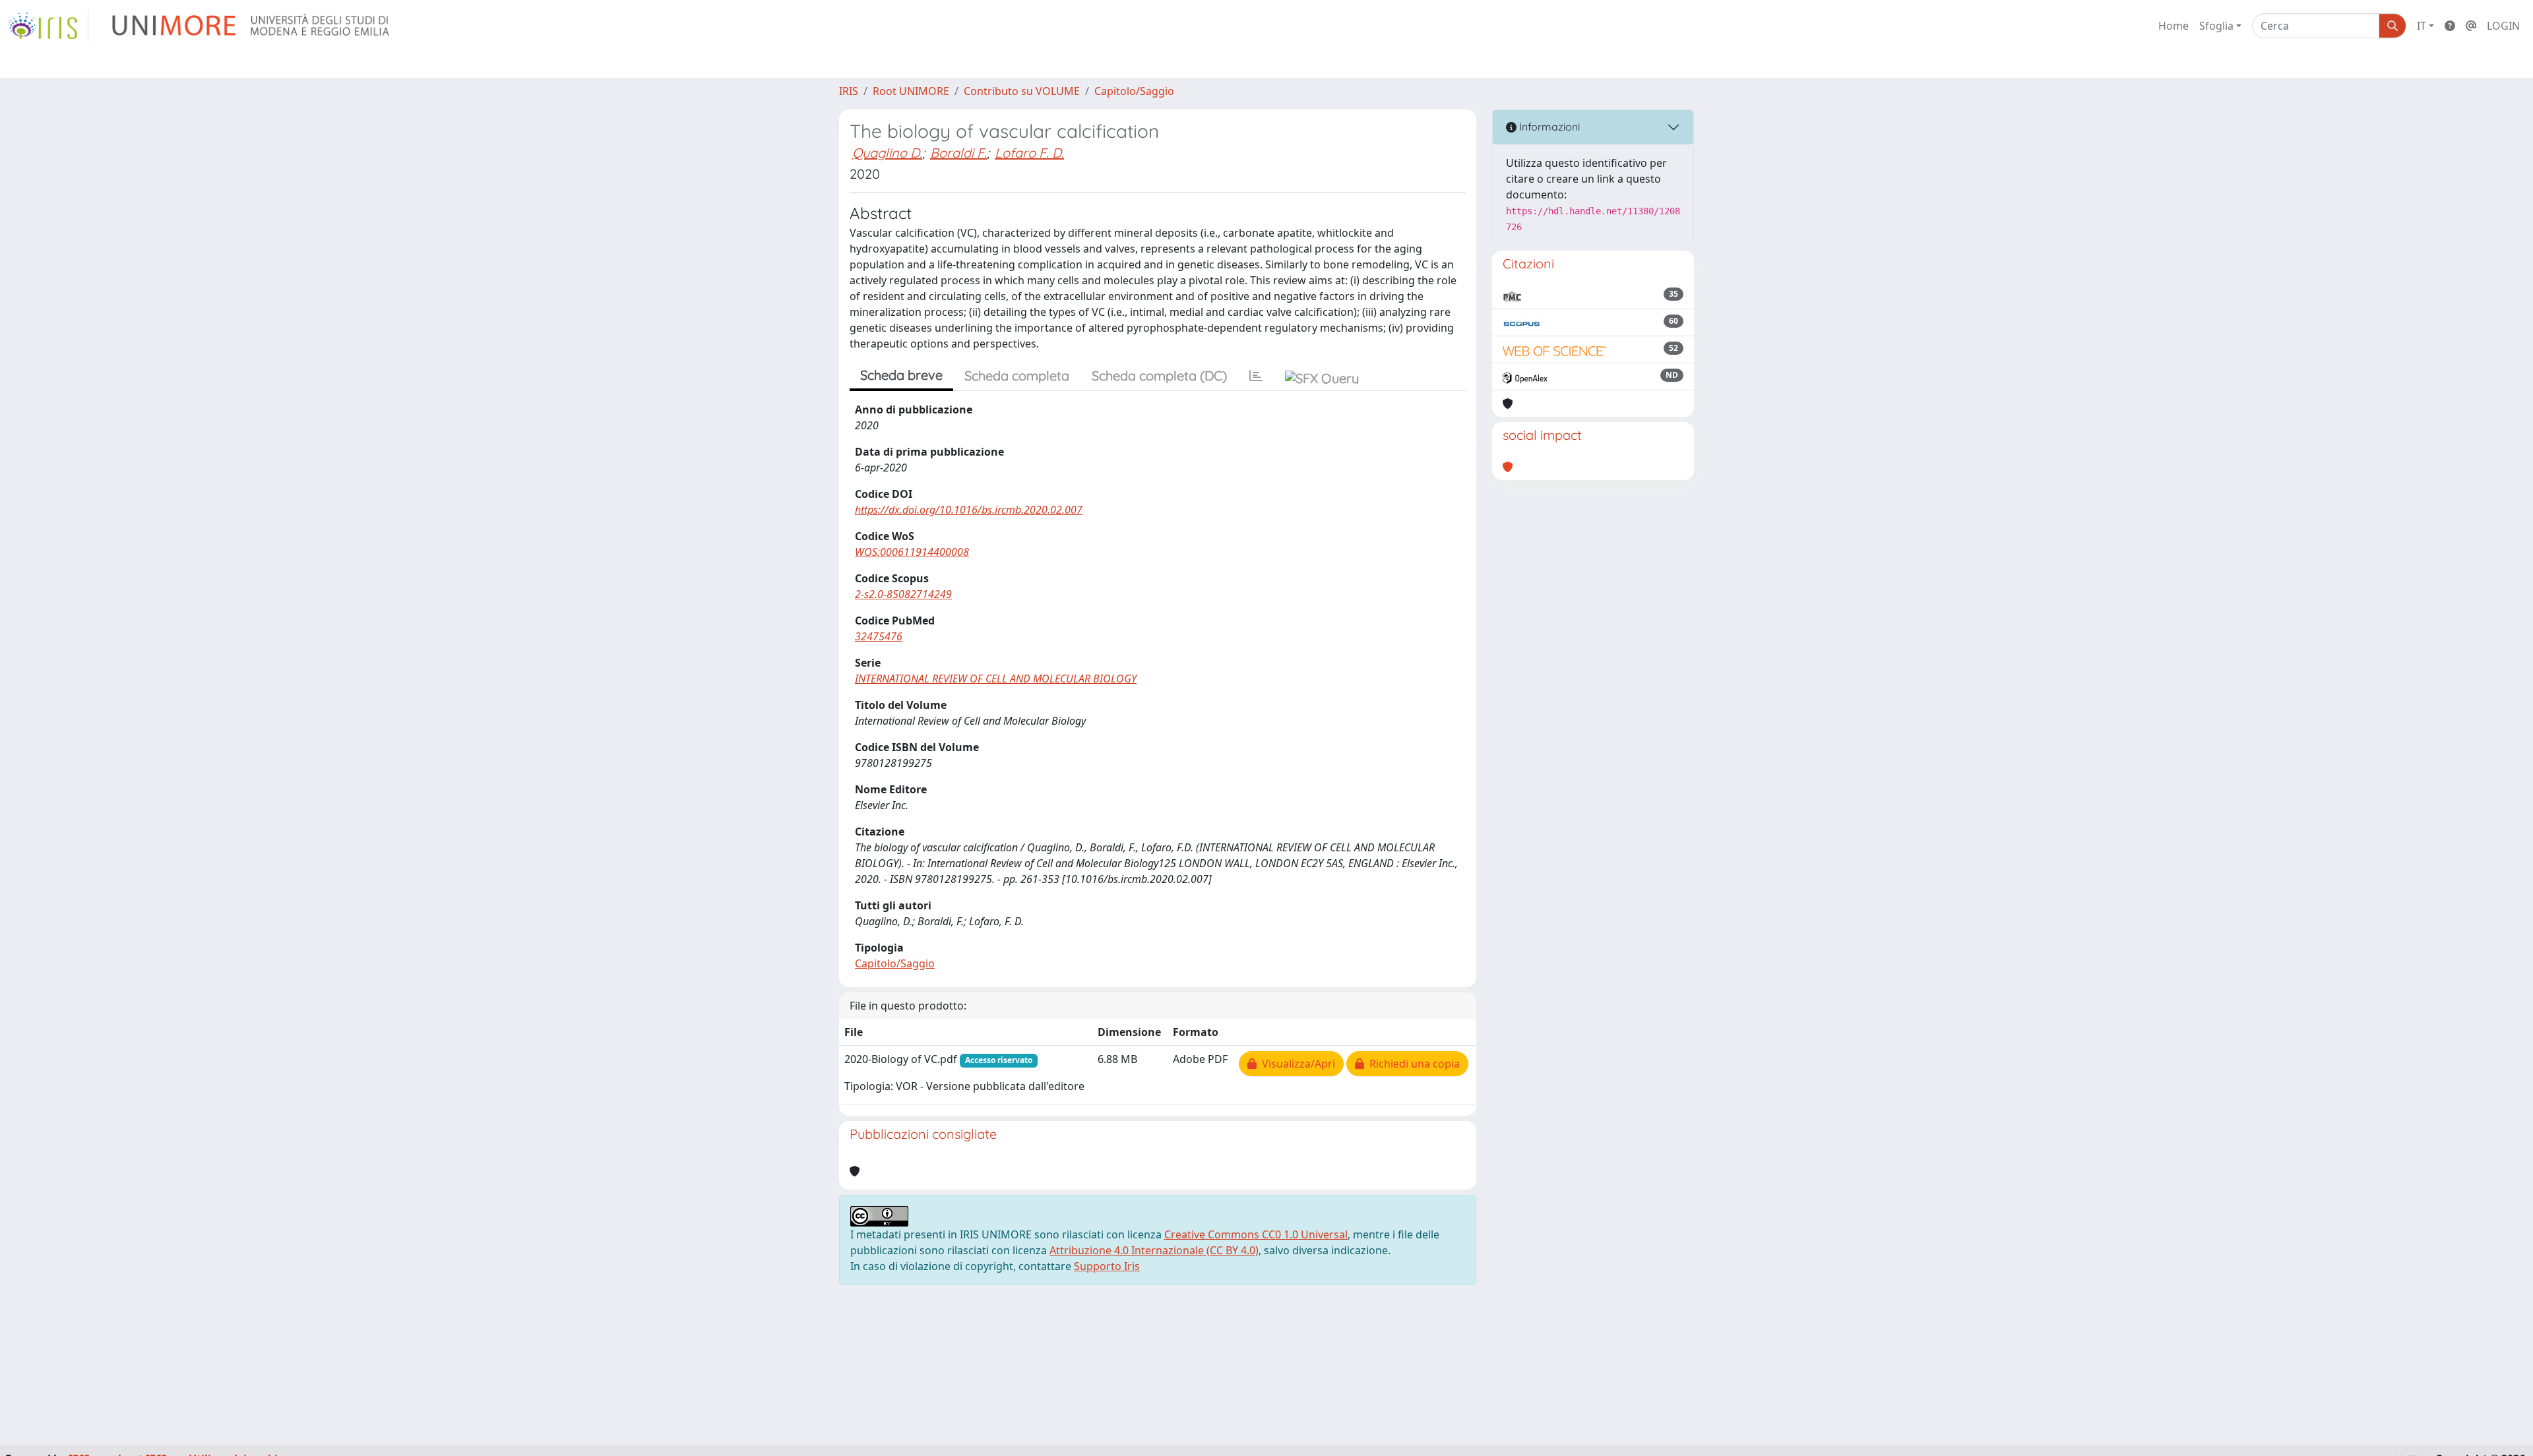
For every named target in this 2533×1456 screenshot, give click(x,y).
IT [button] (2422, 26)
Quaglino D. (887, 153)
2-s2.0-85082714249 (903, 594)
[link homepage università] (252, 26)
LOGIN (2503, 26)
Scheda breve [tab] (901, 375)
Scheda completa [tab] (1017, 376)
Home (2173, 26)
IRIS (849, 91)
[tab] (1256, 376)
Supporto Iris (1107, 1266)
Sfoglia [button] (2216, 26)
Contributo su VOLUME (1022, 91)
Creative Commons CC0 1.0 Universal (1256, 1234)
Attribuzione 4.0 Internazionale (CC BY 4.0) (1154, 1250)
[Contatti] (2471, 26)
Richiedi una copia (1412, 1064)
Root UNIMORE (911, 91)
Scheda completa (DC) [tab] (1159, 376)
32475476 (879, 636)
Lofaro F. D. (1029, 153)
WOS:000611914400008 (912, 552)
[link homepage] (48, 26)
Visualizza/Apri (1296, 1064)
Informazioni (1548, 127)
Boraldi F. (958, 153)
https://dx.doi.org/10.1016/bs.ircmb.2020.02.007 (969, 510)
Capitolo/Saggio (1134, 91)
